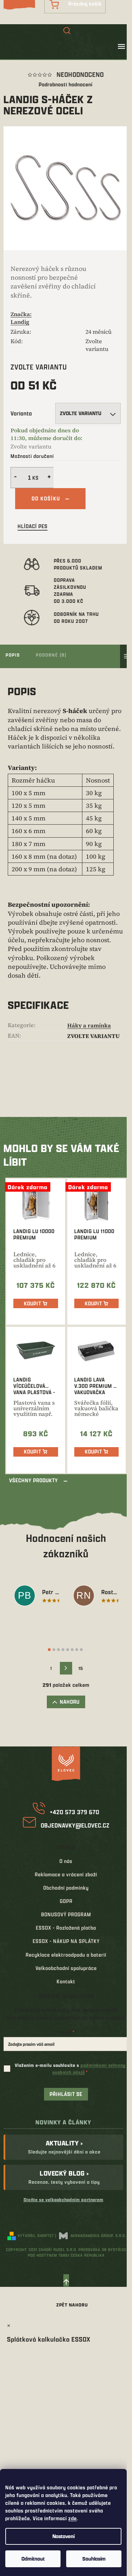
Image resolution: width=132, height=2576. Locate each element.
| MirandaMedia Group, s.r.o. (91, 2235)
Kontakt (66, 1981)
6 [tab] (72, 1650)
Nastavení (64, 2536)
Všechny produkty (34, 1480)
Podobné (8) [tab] (51, 655)
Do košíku (46, 498)
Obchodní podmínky (66, 1888)
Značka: (21, 318)
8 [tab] (81, 1650)
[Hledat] (67, 31)
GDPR (66, 1901)
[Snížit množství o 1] (14, 478)
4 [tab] (63, 1650)
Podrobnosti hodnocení (66, 84)
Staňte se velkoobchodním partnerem (64, 2199)
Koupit (33, 1303)
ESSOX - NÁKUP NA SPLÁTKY (66, 1941)
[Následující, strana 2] (66, 1668)
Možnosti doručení (32, 456)
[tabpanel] (37, 1597)
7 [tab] (77, 1650)
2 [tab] (54, 1650)
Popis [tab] (13, 655)
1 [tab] (49, 1650)
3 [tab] (58, 1650)
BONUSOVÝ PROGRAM (66, 1914)
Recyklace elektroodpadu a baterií (66, 1955)
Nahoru (70, 1702)
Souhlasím (94, 2559)
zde (73, 2518)
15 (81, 1668)
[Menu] (121, 46)
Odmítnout (33, 2559)
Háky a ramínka (89, 1025)
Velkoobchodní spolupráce (66, 1968)
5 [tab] (68, 1650)
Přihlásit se (66, 2094)
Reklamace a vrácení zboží (66, 1874)
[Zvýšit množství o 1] (50, 478)
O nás (66, 1861)
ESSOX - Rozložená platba (66, 1928)
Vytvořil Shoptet (36, 2235)
